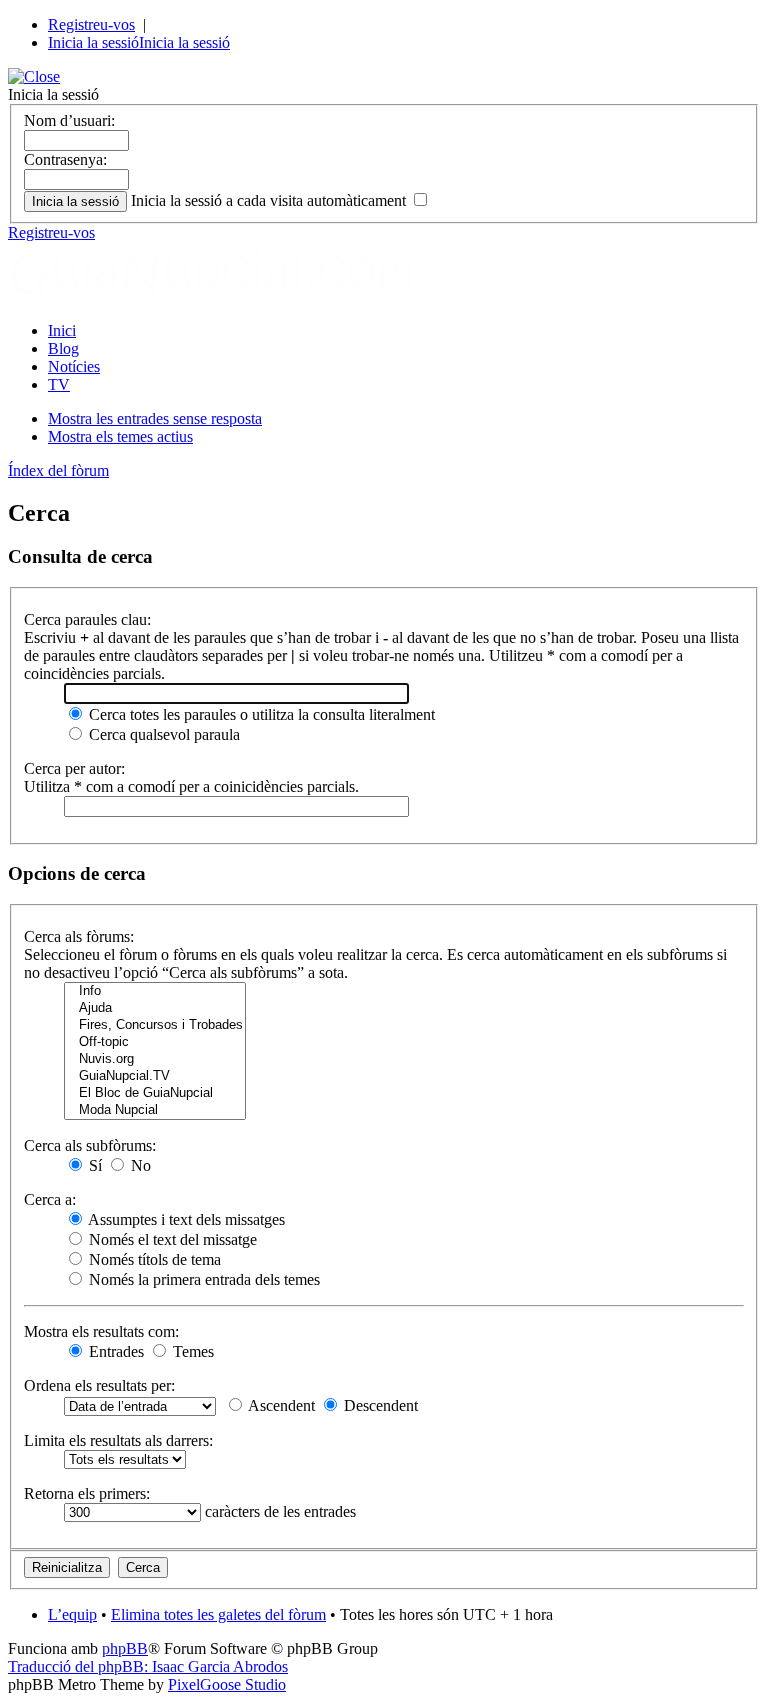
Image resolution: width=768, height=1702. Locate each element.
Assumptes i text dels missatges (185, 1219)
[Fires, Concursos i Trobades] (155, 1025)
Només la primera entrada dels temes (202, 1279)
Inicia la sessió (93, 42)
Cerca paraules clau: (87, 619)
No (139, 1165)
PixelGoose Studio (227, 1684)
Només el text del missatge (171, 1239)
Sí (93, 1165)
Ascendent (280, 1405)
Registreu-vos (91, 24)
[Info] (155, 991)
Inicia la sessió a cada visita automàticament (270, 200)
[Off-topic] (155, 1042)
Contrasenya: (65, 159)
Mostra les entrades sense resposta (155, 418)
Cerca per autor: (74, 768)
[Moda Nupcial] (155, 1110)
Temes (191, 1351)
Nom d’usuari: (69, 120)
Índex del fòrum (58, 470)
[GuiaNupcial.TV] (155, 1076)
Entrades (114, 1351)
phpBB (125, 1648)
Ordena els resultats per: (99, 1385)
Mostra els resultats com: (101, 1331)
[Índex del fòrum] (233, 296)
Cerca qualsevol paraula (162, 734)
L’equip (72, 1614)
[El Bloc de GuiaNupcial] (155, 1093)
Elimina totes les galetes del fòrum (218, 1614)
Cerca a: (50, 1199)
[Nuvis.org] (155, 1059)
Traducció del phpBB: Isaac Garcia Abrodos (148, 1666)
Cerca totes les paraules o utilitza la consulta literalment (260, 714)
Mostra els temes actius (120, 436)
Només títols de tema (153, 1259)
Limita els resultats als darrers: (118, 1440)
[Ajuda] (155, 1008)
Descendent (379, 1405)
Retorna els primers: (87, 1493)
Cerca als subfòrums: (90, 1145)
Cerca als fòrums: (79, 936)
